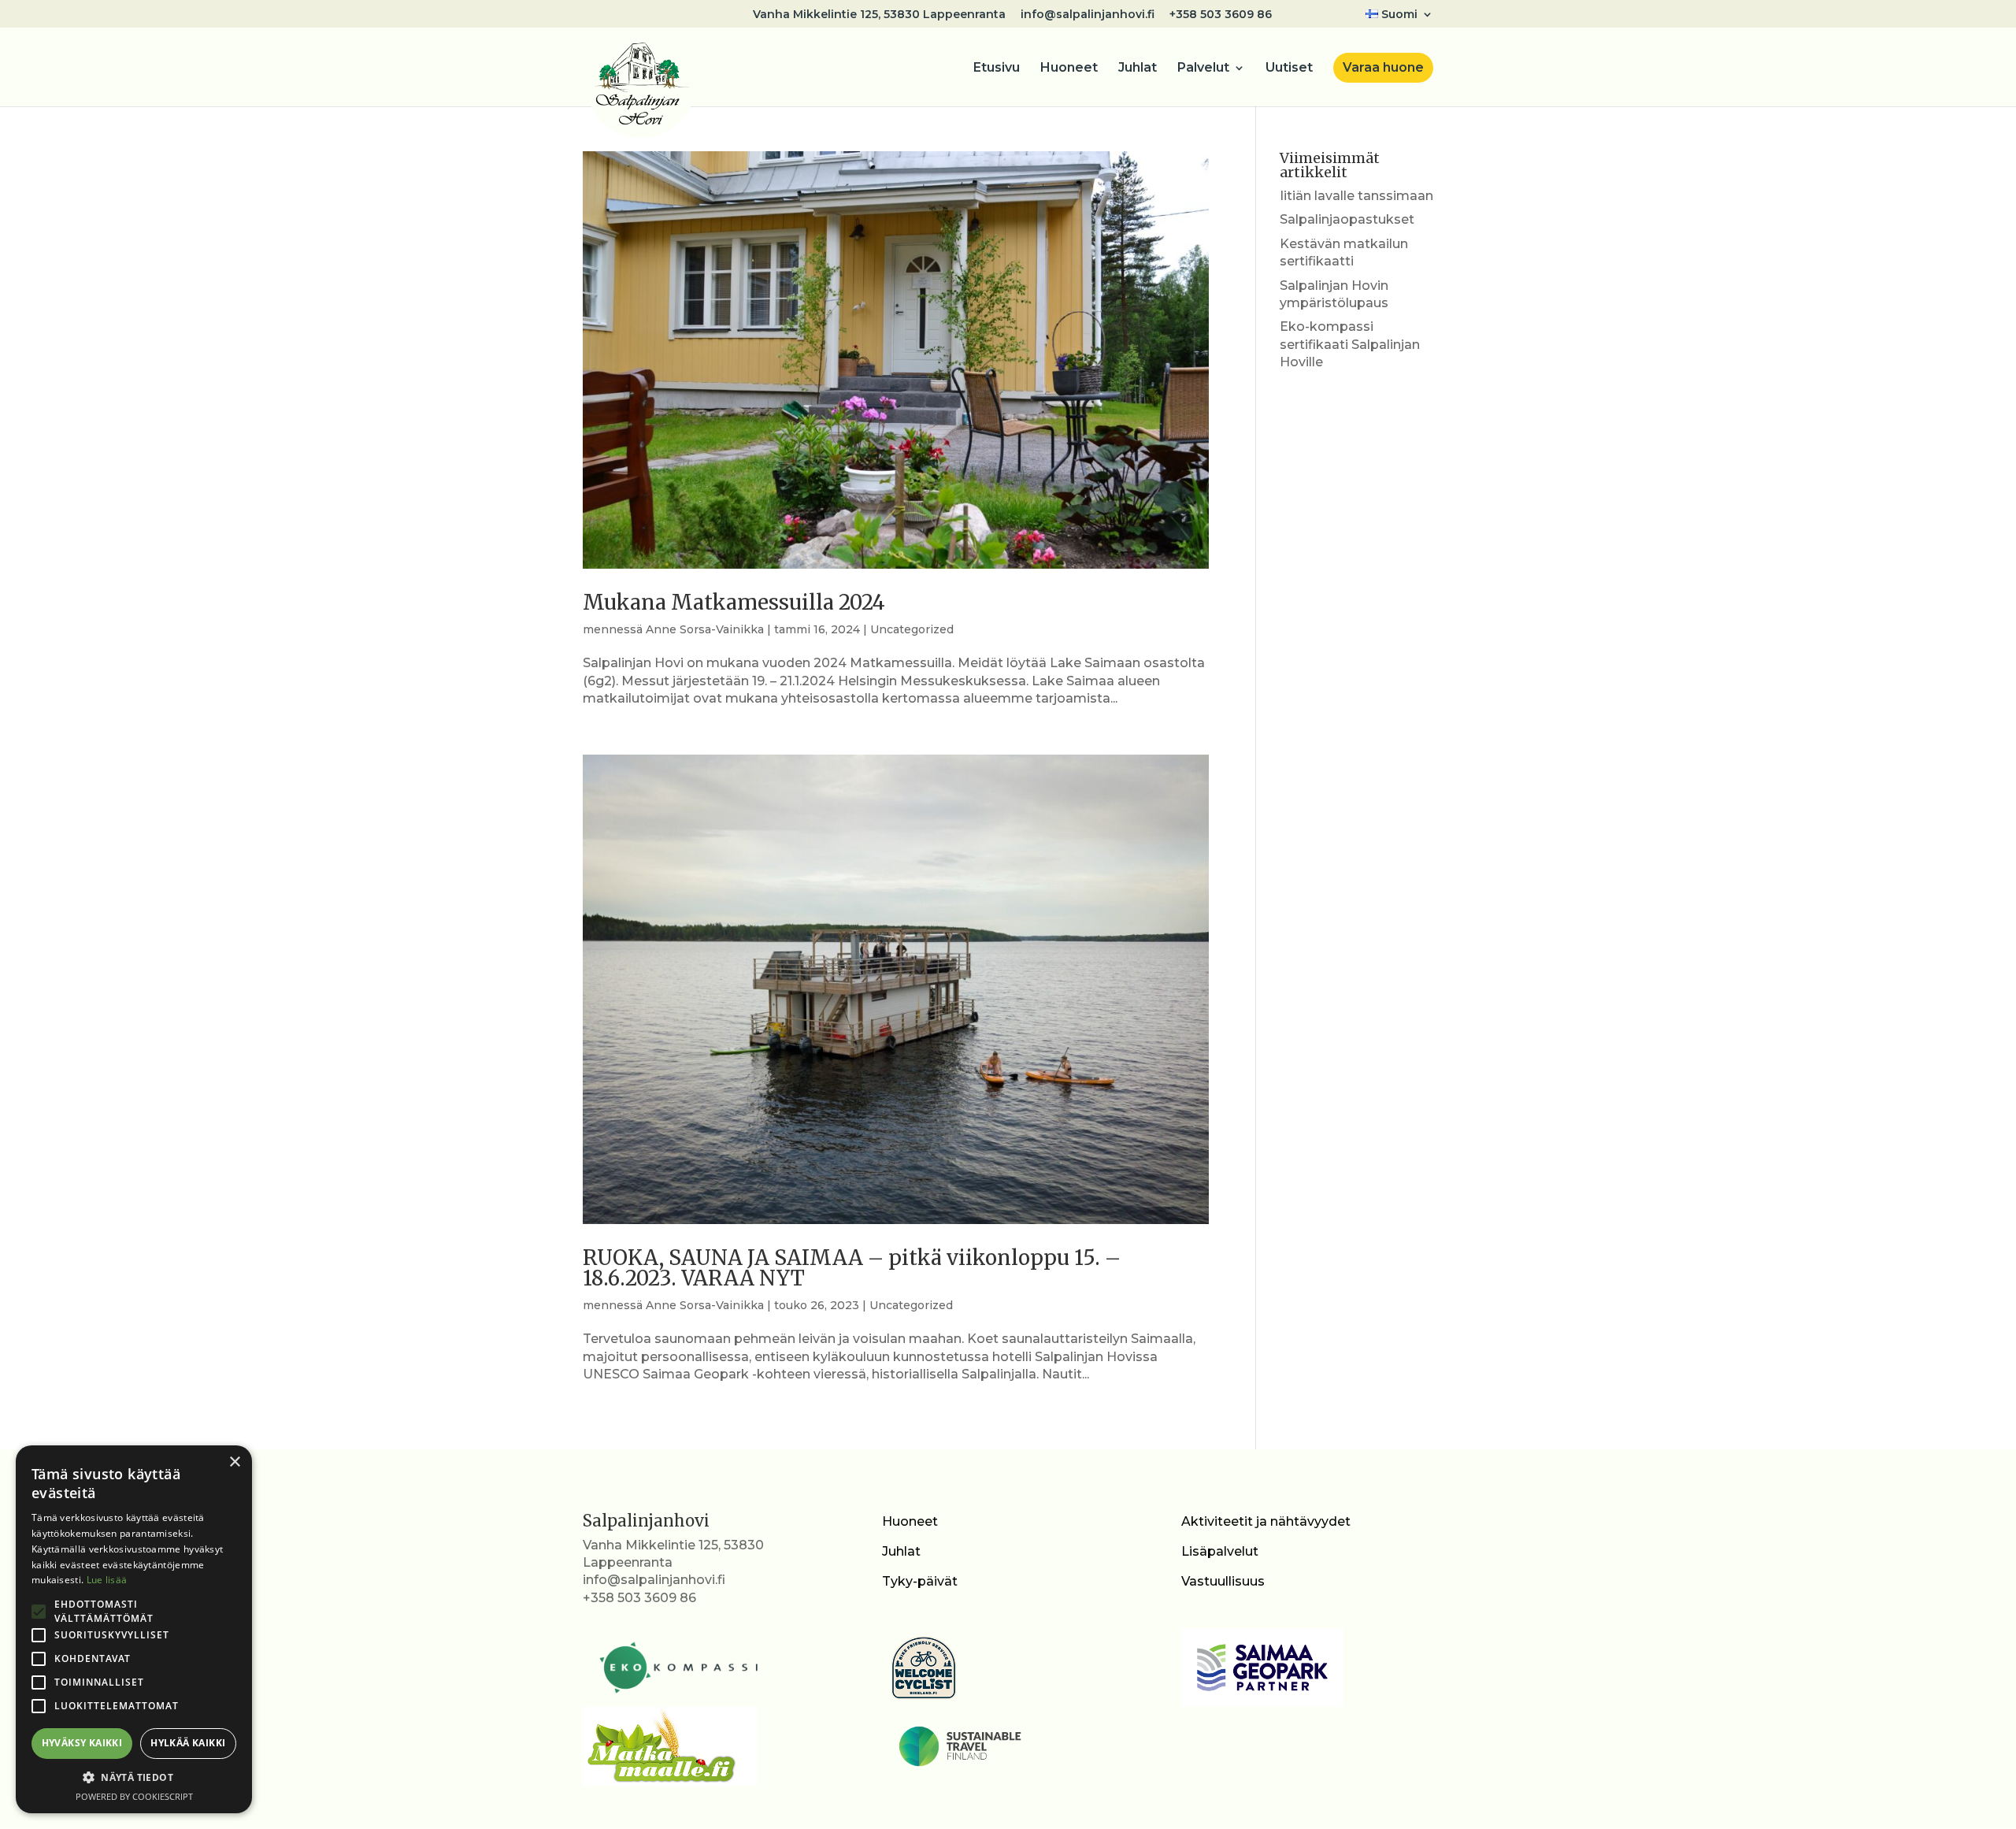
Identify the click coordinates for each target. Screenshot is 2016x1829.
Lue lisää (107, 1580)
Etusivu (997, 69)
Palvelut (1203, 69)
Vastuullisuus (1223, 1581)
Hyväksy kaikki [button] (82, 1743)
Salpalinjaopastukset (1347, 219)
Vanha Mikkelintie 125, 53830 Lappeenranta (879, 15)
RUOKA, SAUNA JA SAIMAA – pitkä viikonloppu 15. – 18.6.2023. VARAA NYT (852, 1268)
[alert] (134, 1629)
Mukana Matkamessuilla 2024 (734, 602)
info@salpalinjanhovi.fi (1088, 15)
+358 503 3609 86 (1221, 15)
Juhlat (1138, 69)
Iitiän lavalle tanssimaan (1356, 196)
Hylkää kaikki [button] (188, 1743)
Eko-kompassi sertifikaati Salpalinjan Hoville (1350, 344)
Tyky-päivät (920, 1581)
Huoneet (1069, 69)
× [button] (234, 1462)
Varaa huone (1383, 67)
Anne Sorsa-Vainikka (705, 629)
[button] (134, 1778)
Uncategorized (912, 629)
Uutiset (1289, 69)
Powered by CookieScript (134, 1796)
